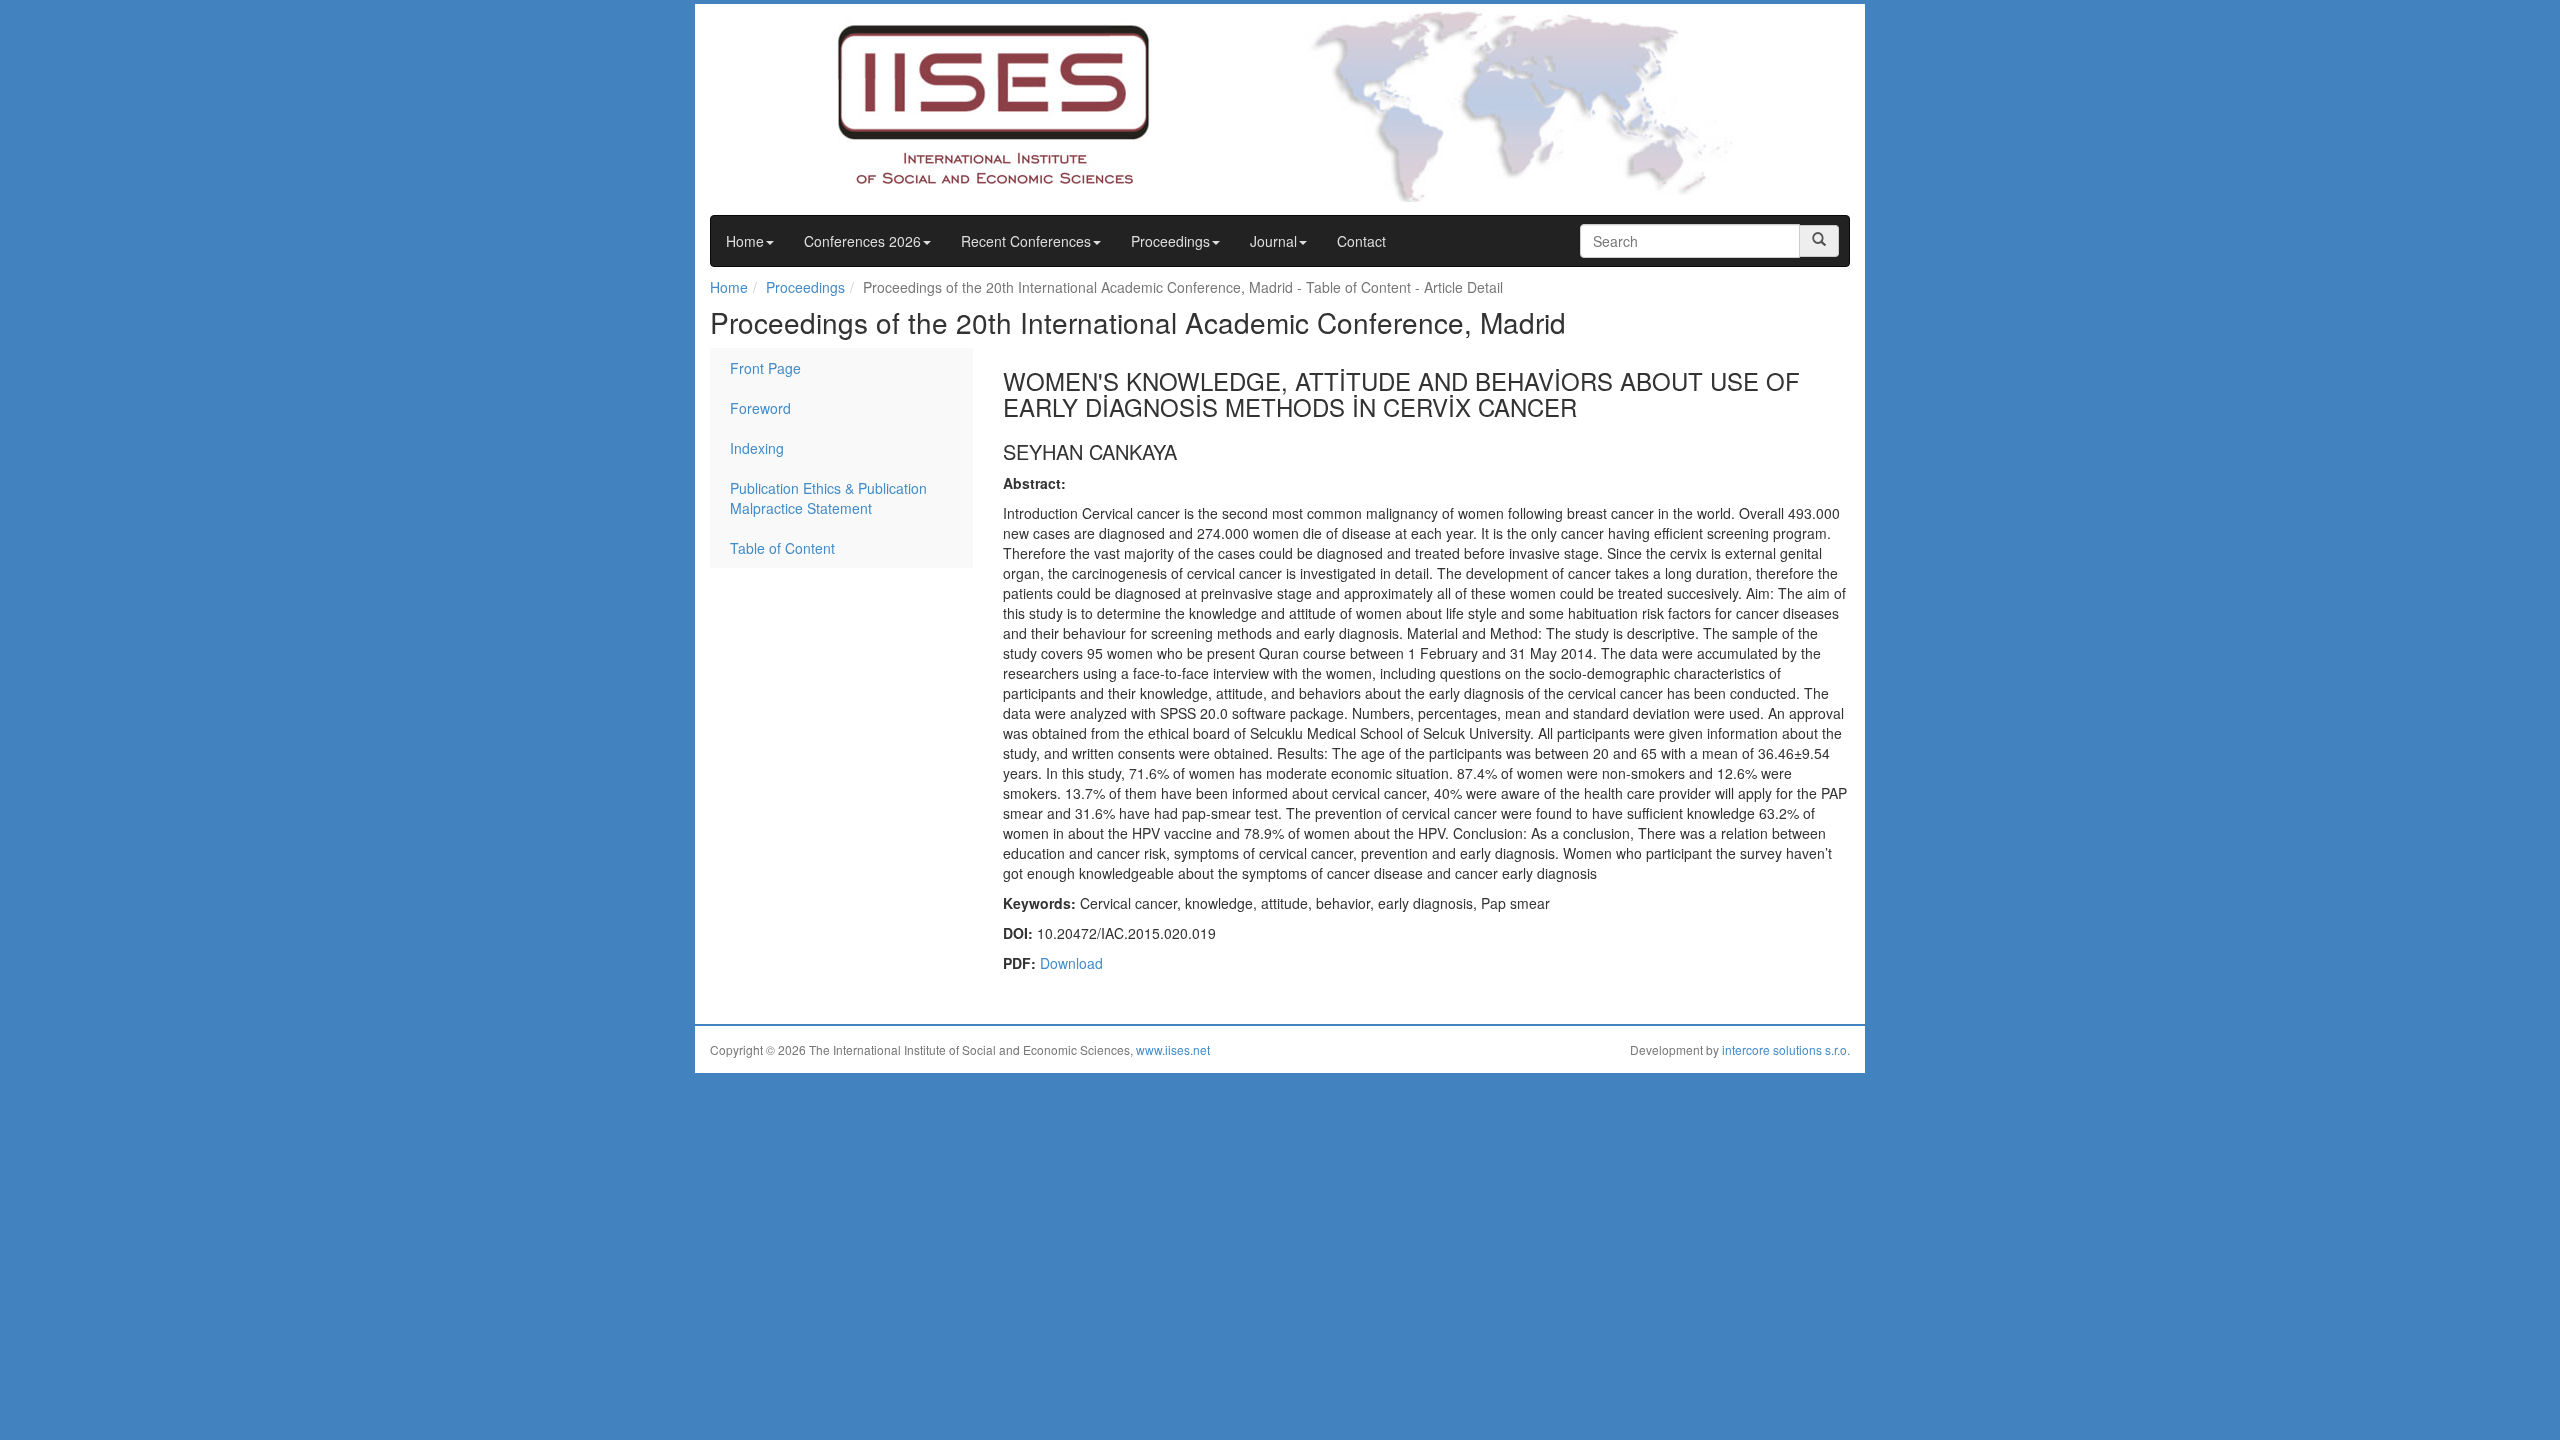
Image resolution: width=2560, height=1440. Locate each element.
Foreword (760, 408)
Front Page (765, 368)
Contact (1361, 241)
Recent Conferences (1026, 241)
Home (745, 241)
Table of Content (782, 548)
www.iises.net (1173, 1049)
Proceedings (1170, 241)
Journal (1273, 241)
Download (1071, 963)
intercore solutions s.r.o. (1786, 1049)
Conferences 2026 (862, 241)
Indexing (757, 448)
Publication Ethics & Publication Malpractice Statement (828, 498)
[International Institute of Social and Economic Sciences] (956, 103)
